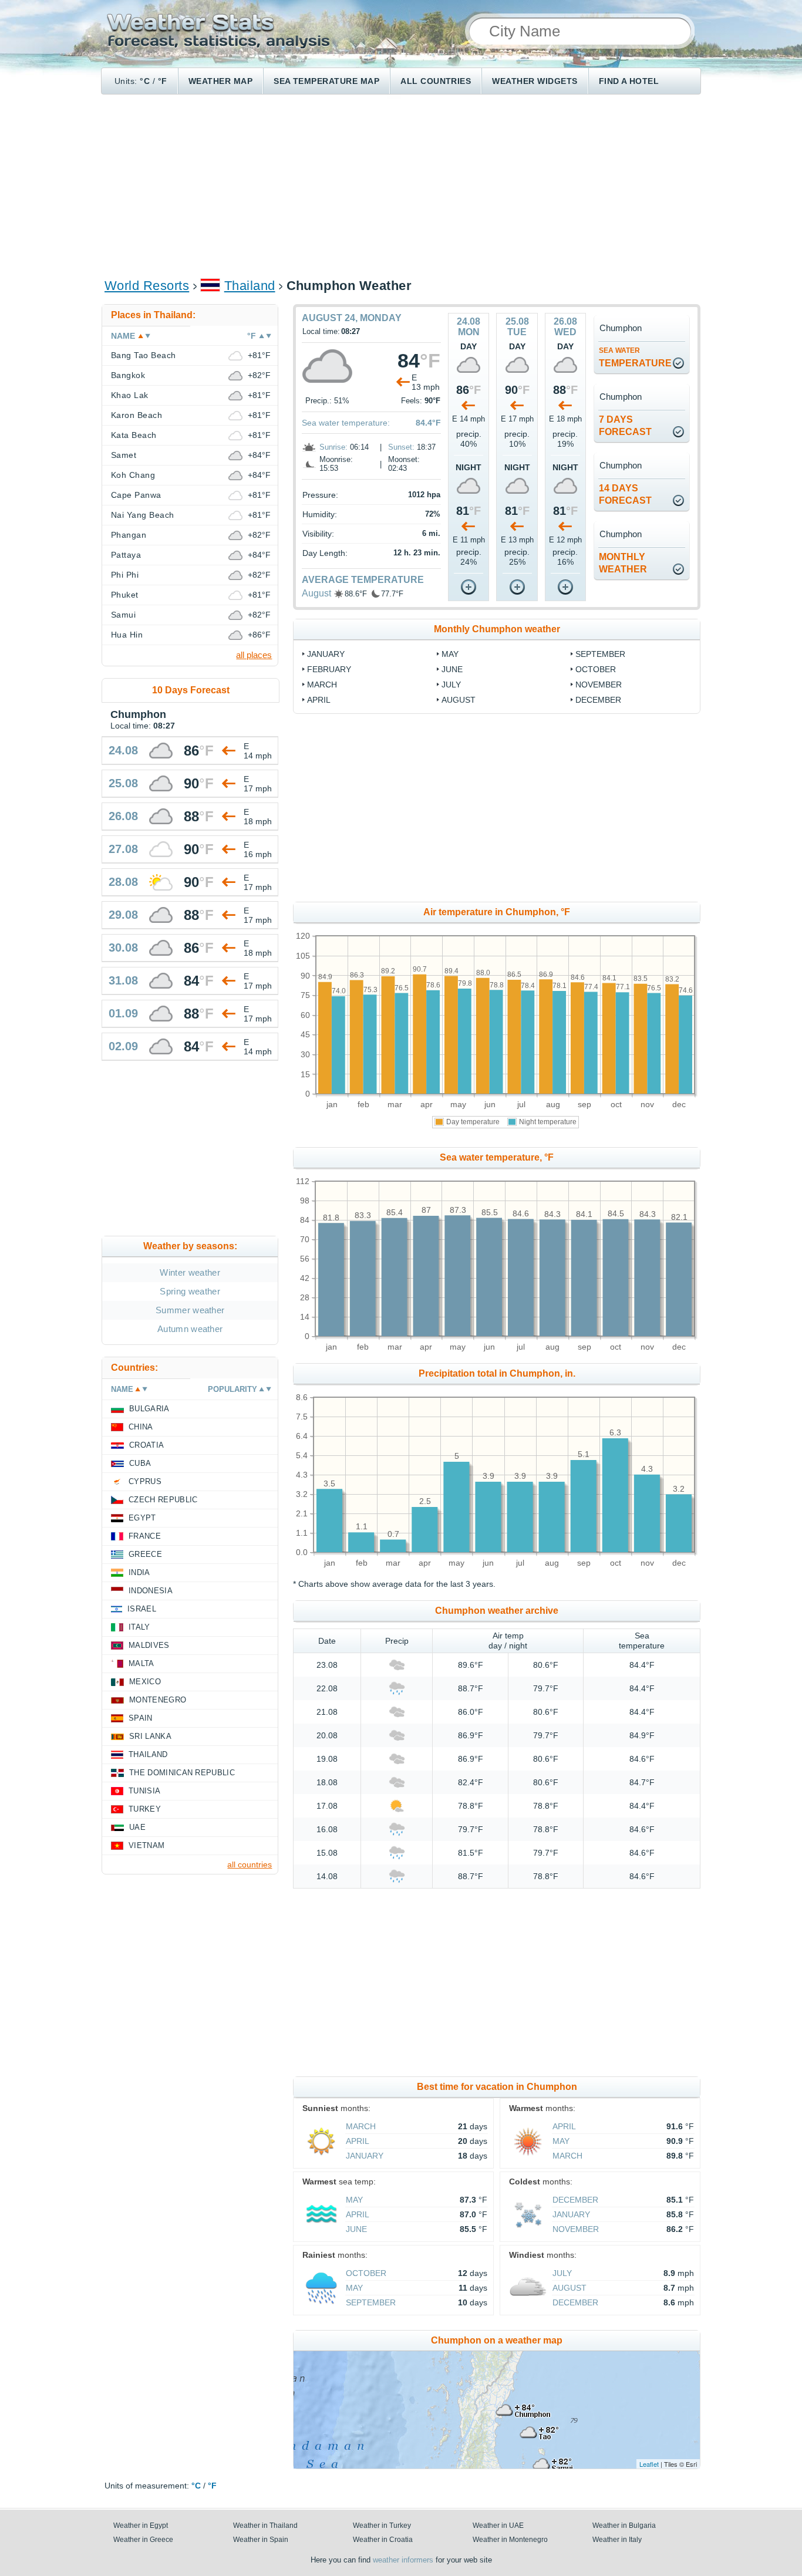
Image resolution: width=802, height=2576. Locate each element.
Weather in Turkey (382, 2526)
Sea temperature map (326, 81)
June (452, 669)
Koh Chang (133, 475)
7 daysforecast (625, 426)
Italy (139, 1627)
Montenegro (158, 1700)
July (451, 685)
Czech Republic (163, 1500)
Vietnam (146, 1845)
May (450, 654)
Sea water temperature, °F (497, 1157)
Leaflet (649, 2464)
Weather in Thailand (265, 2526)
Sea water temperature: (346, 423)
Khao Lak (130, 395)
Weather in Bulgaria (624, 2526)
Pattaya (126, 555)
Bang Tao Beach (144, 355)
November (599, 685)
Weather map (220, 81)
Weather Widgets (535, 81)
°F (163, 81)
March (322, 685)
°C (145, 81)
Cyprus (145, 1481)
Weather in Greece (143, 2540)
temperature (635, 357)
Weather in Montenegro (510, 2540)
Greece (145, 1554)
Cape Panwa (136, 495)
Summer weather (190, 1310)
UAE (137, 1827)
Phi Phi (125, 575)
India (139, 1572)
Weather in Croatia (383, 2540)
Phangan (129, 535)
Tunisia (144, 1791)
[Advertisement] (401, 186)
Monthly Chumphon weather (497, 629)
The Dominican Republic (182, 1773)
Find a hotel (629, 81)
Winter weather (190, 1272)
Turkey (145, 1809)
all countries (250, 1864)
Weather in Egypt (141, 2526)
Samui (123, 615)
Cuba (140, 1463)
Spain (141, 1718)
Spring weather (190, 1291)
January (326, 654)
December (598, 700)
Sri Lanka (150, 1736)
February (329, 669)
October (596, 669)
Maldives (149, 1645)
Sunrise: (333, 447)
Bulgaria (149, 1409)
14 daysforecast (625, 494)
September (600, 654)
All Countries (436, 81)
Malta (141, 1663)
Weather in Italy (617, 2540)
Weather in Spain (261, 2540)
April (319, 700)
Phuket (125, 595)
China (141, 1427)
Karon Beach (137, 415)
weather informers (403, 2560)
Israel (142, 1609)
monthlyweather (623, 563)
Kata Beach (134, 435)
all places (254, 655)
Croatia (146, 1445)
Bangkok (128, 375)
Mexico (145, 1682)
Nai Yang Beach (143, 515)
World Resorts (147, 286)
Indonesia (151, 1591)
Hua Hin (127, 635)
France (145, 1536)
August (316, 593)
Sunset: (401, 447)
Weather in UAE (498, 2526)
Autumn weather (190, 1329)
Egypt (142, 1518)
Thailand (250, 286)
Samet (124, 455)
